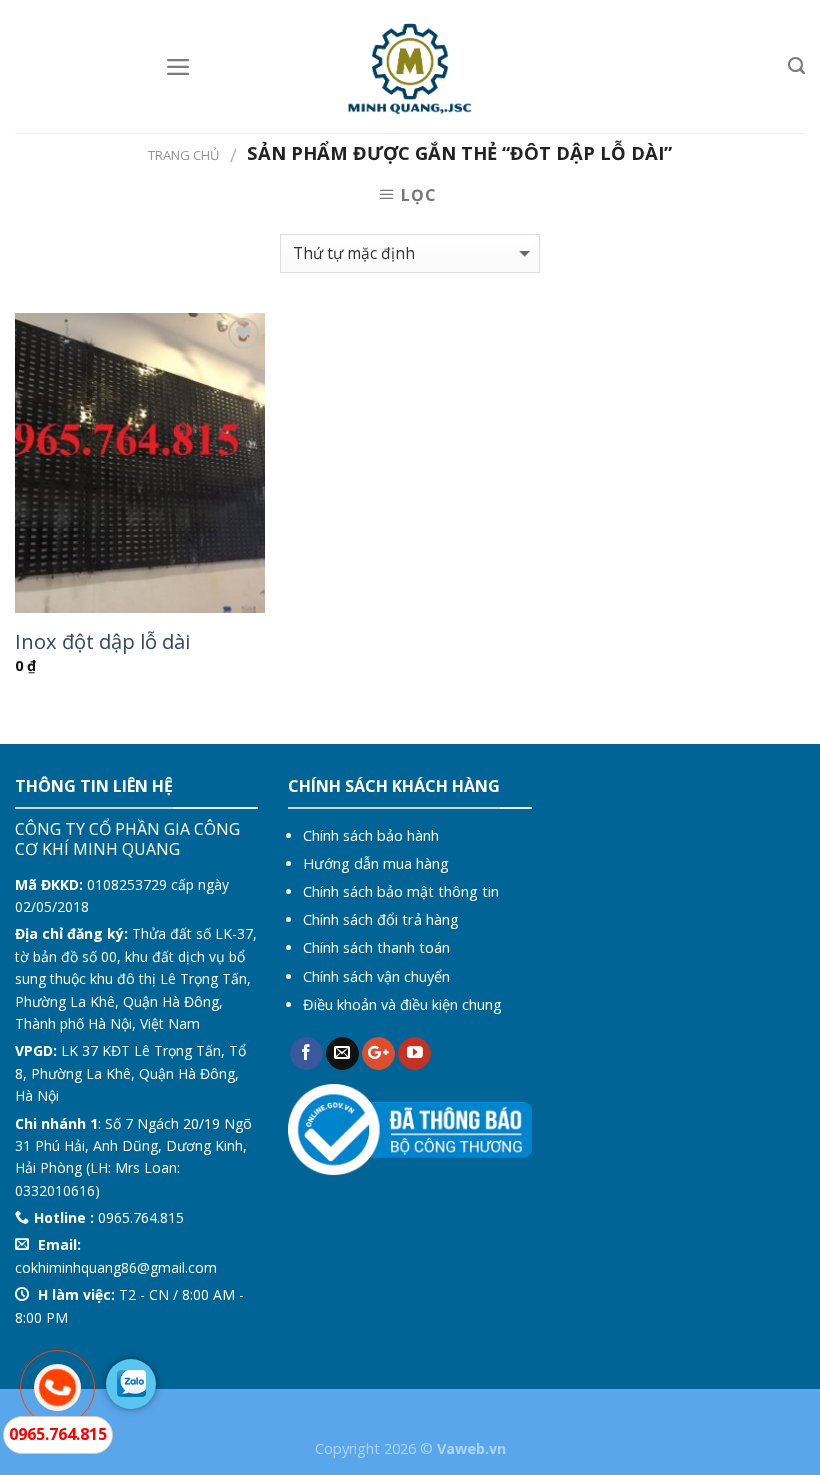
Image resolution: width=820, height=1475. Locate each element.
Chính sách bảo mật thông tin (401, 891)
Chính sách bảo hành (371, 835)
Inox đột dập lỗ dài (102, 641)
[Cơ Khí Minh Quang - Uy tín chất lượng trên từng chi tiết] (410, 67)
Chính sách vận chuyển (376, 976)
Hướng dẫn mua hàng (376, 863)
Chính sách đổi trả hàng (381, 919)
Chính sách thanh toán (376, 947)
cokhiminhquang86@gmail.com (116, 1267)
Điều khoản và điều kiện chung (402, 1004)
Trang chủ (183, 155)
